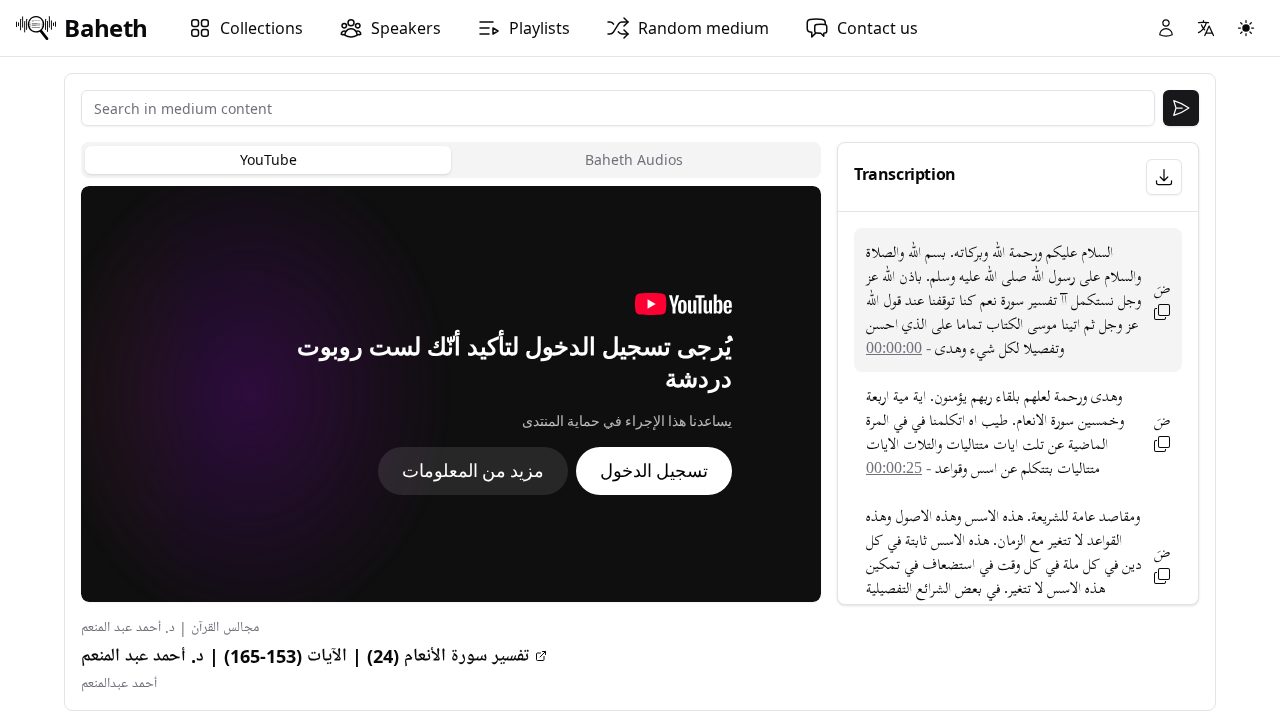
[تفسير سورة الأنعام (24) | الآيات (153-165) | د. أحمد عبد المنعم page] (541, 656)
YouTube (268, 159)
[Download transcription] (1164, 177)
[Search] (1181, 108)
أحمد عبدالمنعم (119, 683)
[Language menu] (1206, 28)
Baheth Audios (634, 159)
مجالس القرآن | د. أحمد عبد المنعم (170, 627)
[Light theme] (1246, 28)
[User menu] (1166, 28)
